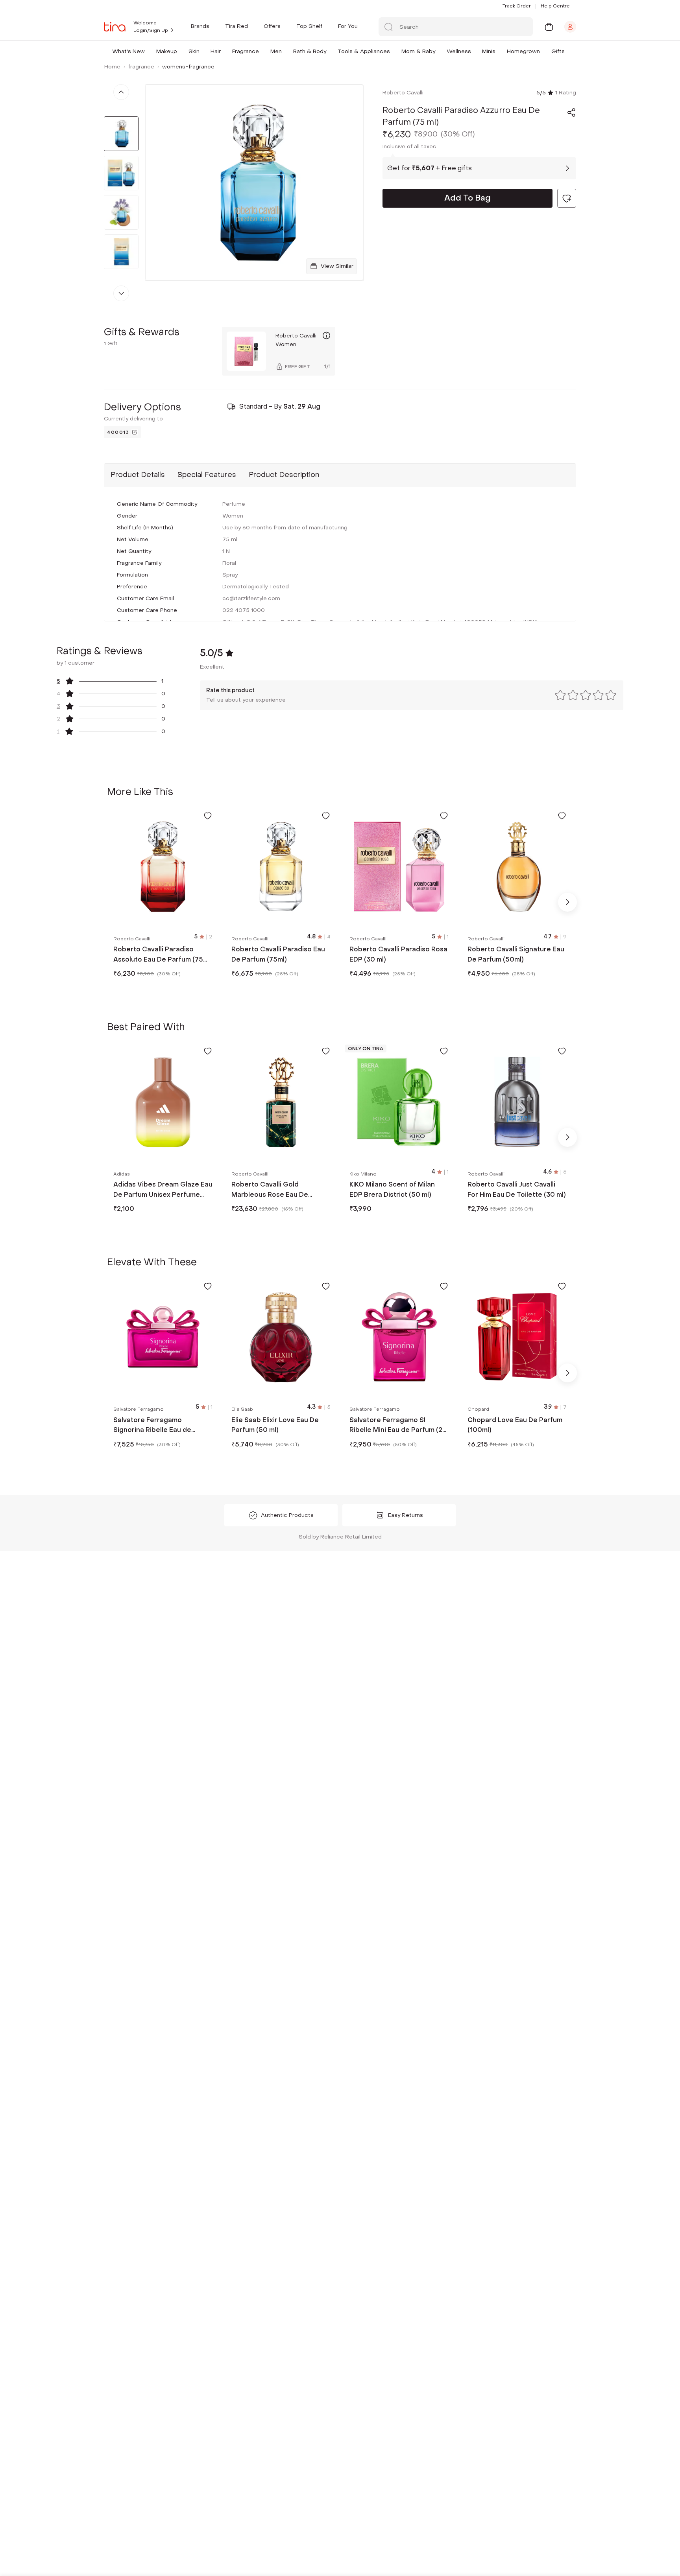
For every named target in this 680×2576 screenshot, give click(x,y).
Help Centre (555, 6)
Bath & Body (310, 51)
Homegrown (523, 51)
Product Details (138, 475)
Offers (272, 26)
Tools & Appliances (364, 51)
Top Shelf (309, 26)
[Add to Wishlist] (208, 816)
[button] (146, 51)
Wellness (459, 51)
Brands (200, 26)
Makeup (167, 51)
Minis (489, 51)
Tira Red (237, 26)
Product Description (284, 475)
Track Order (517, 6)
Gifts (558, 51)
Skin (194, 51)
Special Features (207, 475)
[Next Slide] (567, 902)
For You (348, 26)
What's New (128, 51)
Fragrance (246, 51)
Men (276, 51)
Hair (216, 51)
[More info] (327, 335)
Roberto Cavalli (403, 93)
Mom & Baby (418, 51)
